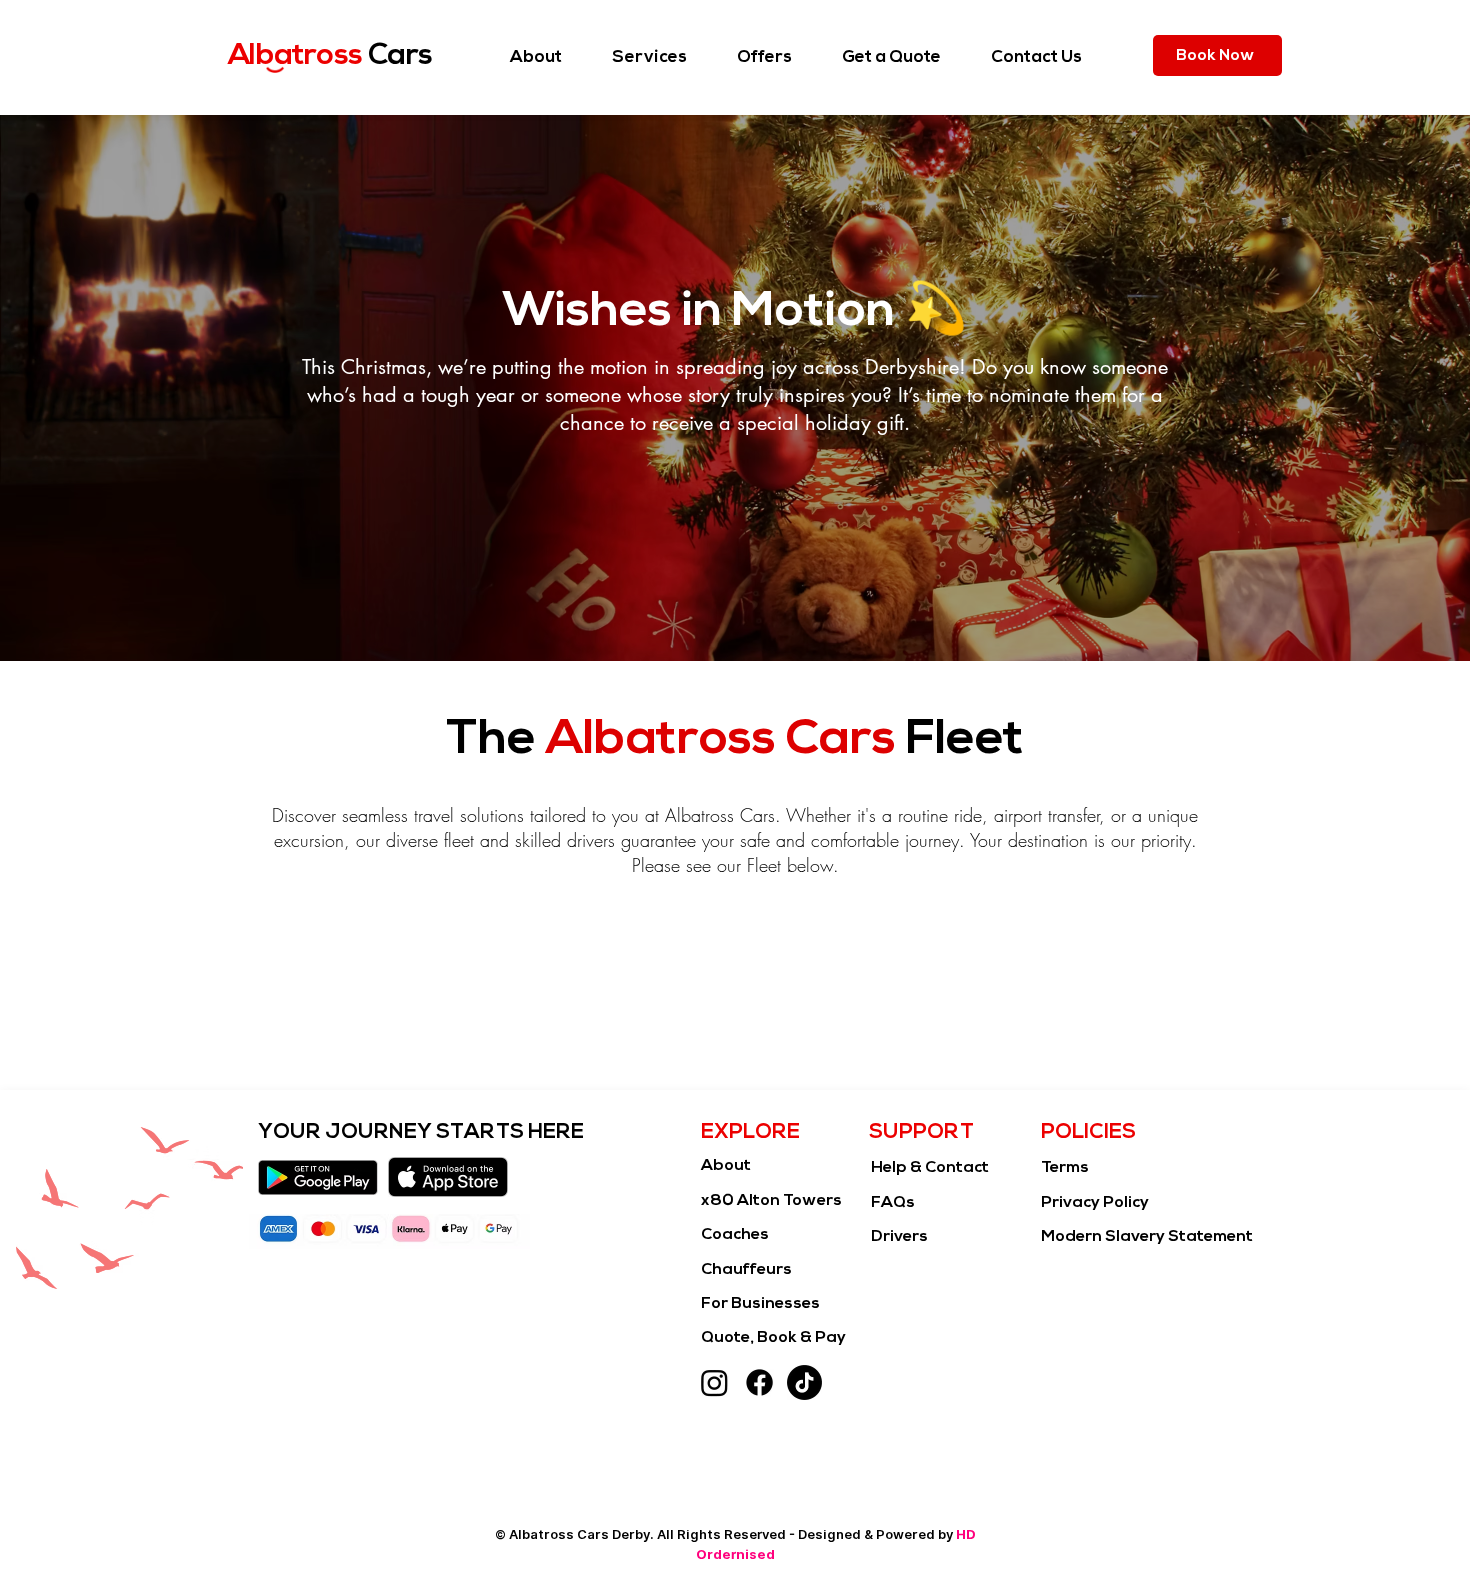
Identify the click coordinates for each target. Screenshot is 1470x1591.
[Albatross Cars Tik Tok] (804, 1382)
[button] (649, 57)
